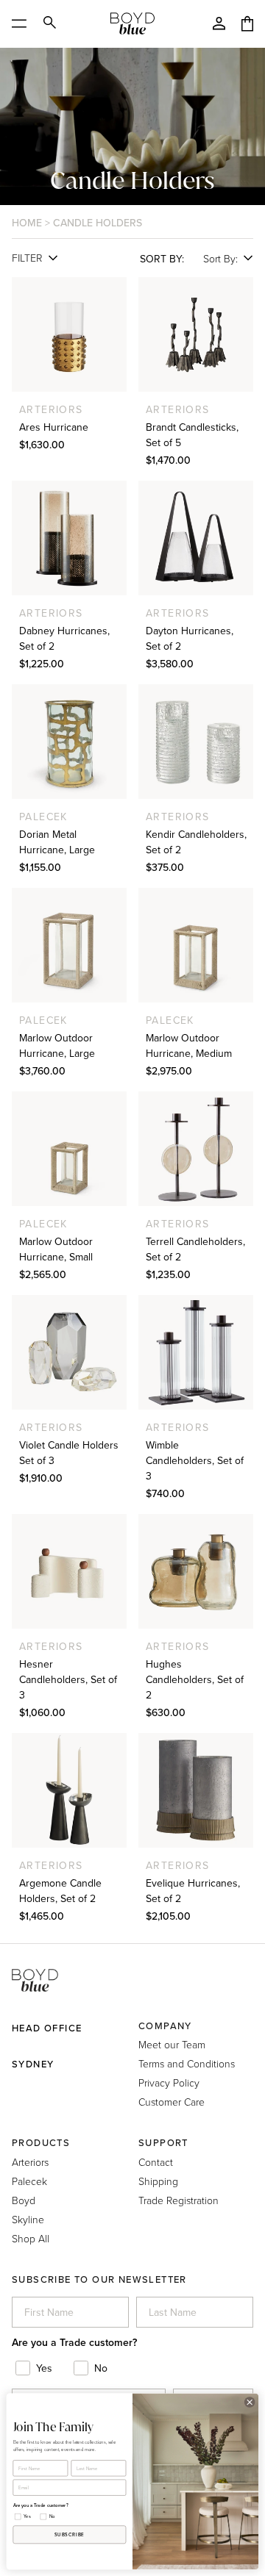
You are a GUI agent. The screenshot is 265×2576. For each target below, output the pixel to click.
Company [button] (165, 2026)
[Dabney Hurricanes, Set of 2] (69, 538)
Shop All (31, 2238)
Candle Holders (98, 223)
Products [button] (41, 2143)
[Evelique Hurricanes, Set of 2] (196, 1790)
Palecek (29, 2181)
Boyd (24, 2200)
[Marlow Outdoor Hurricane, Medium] (196, 945)
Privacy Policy (169, 2082)
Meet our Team (172, 2044)
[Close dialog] (249, 2402)
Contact (156, 2162)
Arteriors (30, 2162)
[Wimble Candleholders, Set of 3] (196, 1352)
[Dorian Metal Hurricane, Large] (69, 742)
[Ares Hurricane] (69, 334)
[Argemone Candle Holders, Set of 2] (69, 1790)
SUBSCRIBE (70, 2535)
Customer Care (172, 2102)
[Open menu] (24, 24)
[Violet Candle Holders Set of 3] (69, 1352)
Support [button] (163, 2143)
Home (27, 223)
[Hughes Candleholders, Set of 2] (196, 1571)
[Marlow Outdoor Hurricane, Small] (69, 1149)
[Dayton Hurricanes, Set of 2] (196, 538)
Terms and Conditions (187, 2063)
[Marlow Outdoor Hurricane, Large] (69, 945)
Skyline (28, 2219)
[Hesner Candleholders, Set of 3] (69, 1571)
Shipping (158, 2181)
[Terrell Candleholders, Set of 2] (196, 1149)
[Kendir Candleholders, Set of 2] (196, 742)
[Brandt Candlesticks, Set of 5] (196, 334)
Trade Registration (179, 2200)
